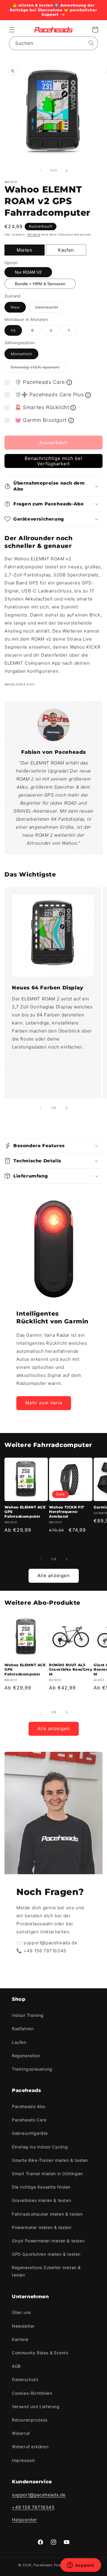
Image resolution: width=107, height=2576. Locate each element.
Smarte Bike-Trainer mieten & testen (50, 2160)
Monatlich (25, 355)
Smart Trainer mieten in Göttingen (47, 2174)
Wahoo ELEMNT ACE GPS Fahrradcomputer (25, 1512)
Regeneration (26, 2056)
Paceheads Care (29, 2120)
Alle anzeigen (54, 1575)
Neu (18, 308)
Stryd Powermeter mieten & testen (48, 2241)
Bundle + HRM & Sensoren (40, 284)
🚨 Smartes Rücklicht (42, 407)
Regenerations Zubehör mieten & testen (46, 2271)
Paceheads (43, 2565)
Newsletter (23, 2326)
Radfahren (23, 2029)
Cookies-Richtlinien (32, 2393)
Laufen (19, 2042)
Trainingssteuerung (32, 2069)
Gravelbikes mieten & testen (41, 2200)
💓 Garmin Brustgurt (41, 420)
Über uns (21, 2312)
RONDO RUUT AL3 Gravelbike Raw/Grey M (71, 1669)
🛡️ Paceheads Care (40, 382)
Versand (34, 234)
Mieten (25, 250)
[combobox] (53, 43)
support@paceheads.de (39, 2495)
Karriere (20, 2339)
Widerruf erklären (30, 2447)
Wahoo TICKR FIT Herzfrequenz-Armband (67, 1512)
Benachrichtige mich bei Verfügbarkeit (53, 461)
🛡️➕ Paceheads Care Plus (49, 395)
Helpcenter (25, 2520)
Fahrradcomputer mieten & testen (47, 2214)
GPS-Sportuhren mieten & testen (46, 2254)
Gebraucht (50, 308)
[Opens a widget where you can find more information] (81, 2566)
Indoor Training (28, 2015)
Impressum (23, 2460)
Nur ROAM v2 (28, 272)
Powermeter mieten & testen (42, 2227)
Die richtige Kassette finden (41, 2187)
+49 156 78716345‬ (33, 2507)
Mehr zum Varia (44, 1403)
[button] (12, 30)
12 (16, 332)
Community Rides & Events (40, 2353)
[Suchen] (91, 43)
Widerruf (21, 2433)
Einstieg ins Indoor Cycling (40, 2147)
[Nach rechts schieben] (67, 171)
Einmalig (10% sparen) (38, 368)
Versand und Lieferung (36, 2406)
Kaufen (66, 250)
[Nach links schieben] (40, 171)
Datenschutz (25, 2379)
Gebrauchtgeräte (30, 2133)
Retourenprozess (30, 2420)
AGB (16, 2366)
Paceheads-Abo (29, 2106)
